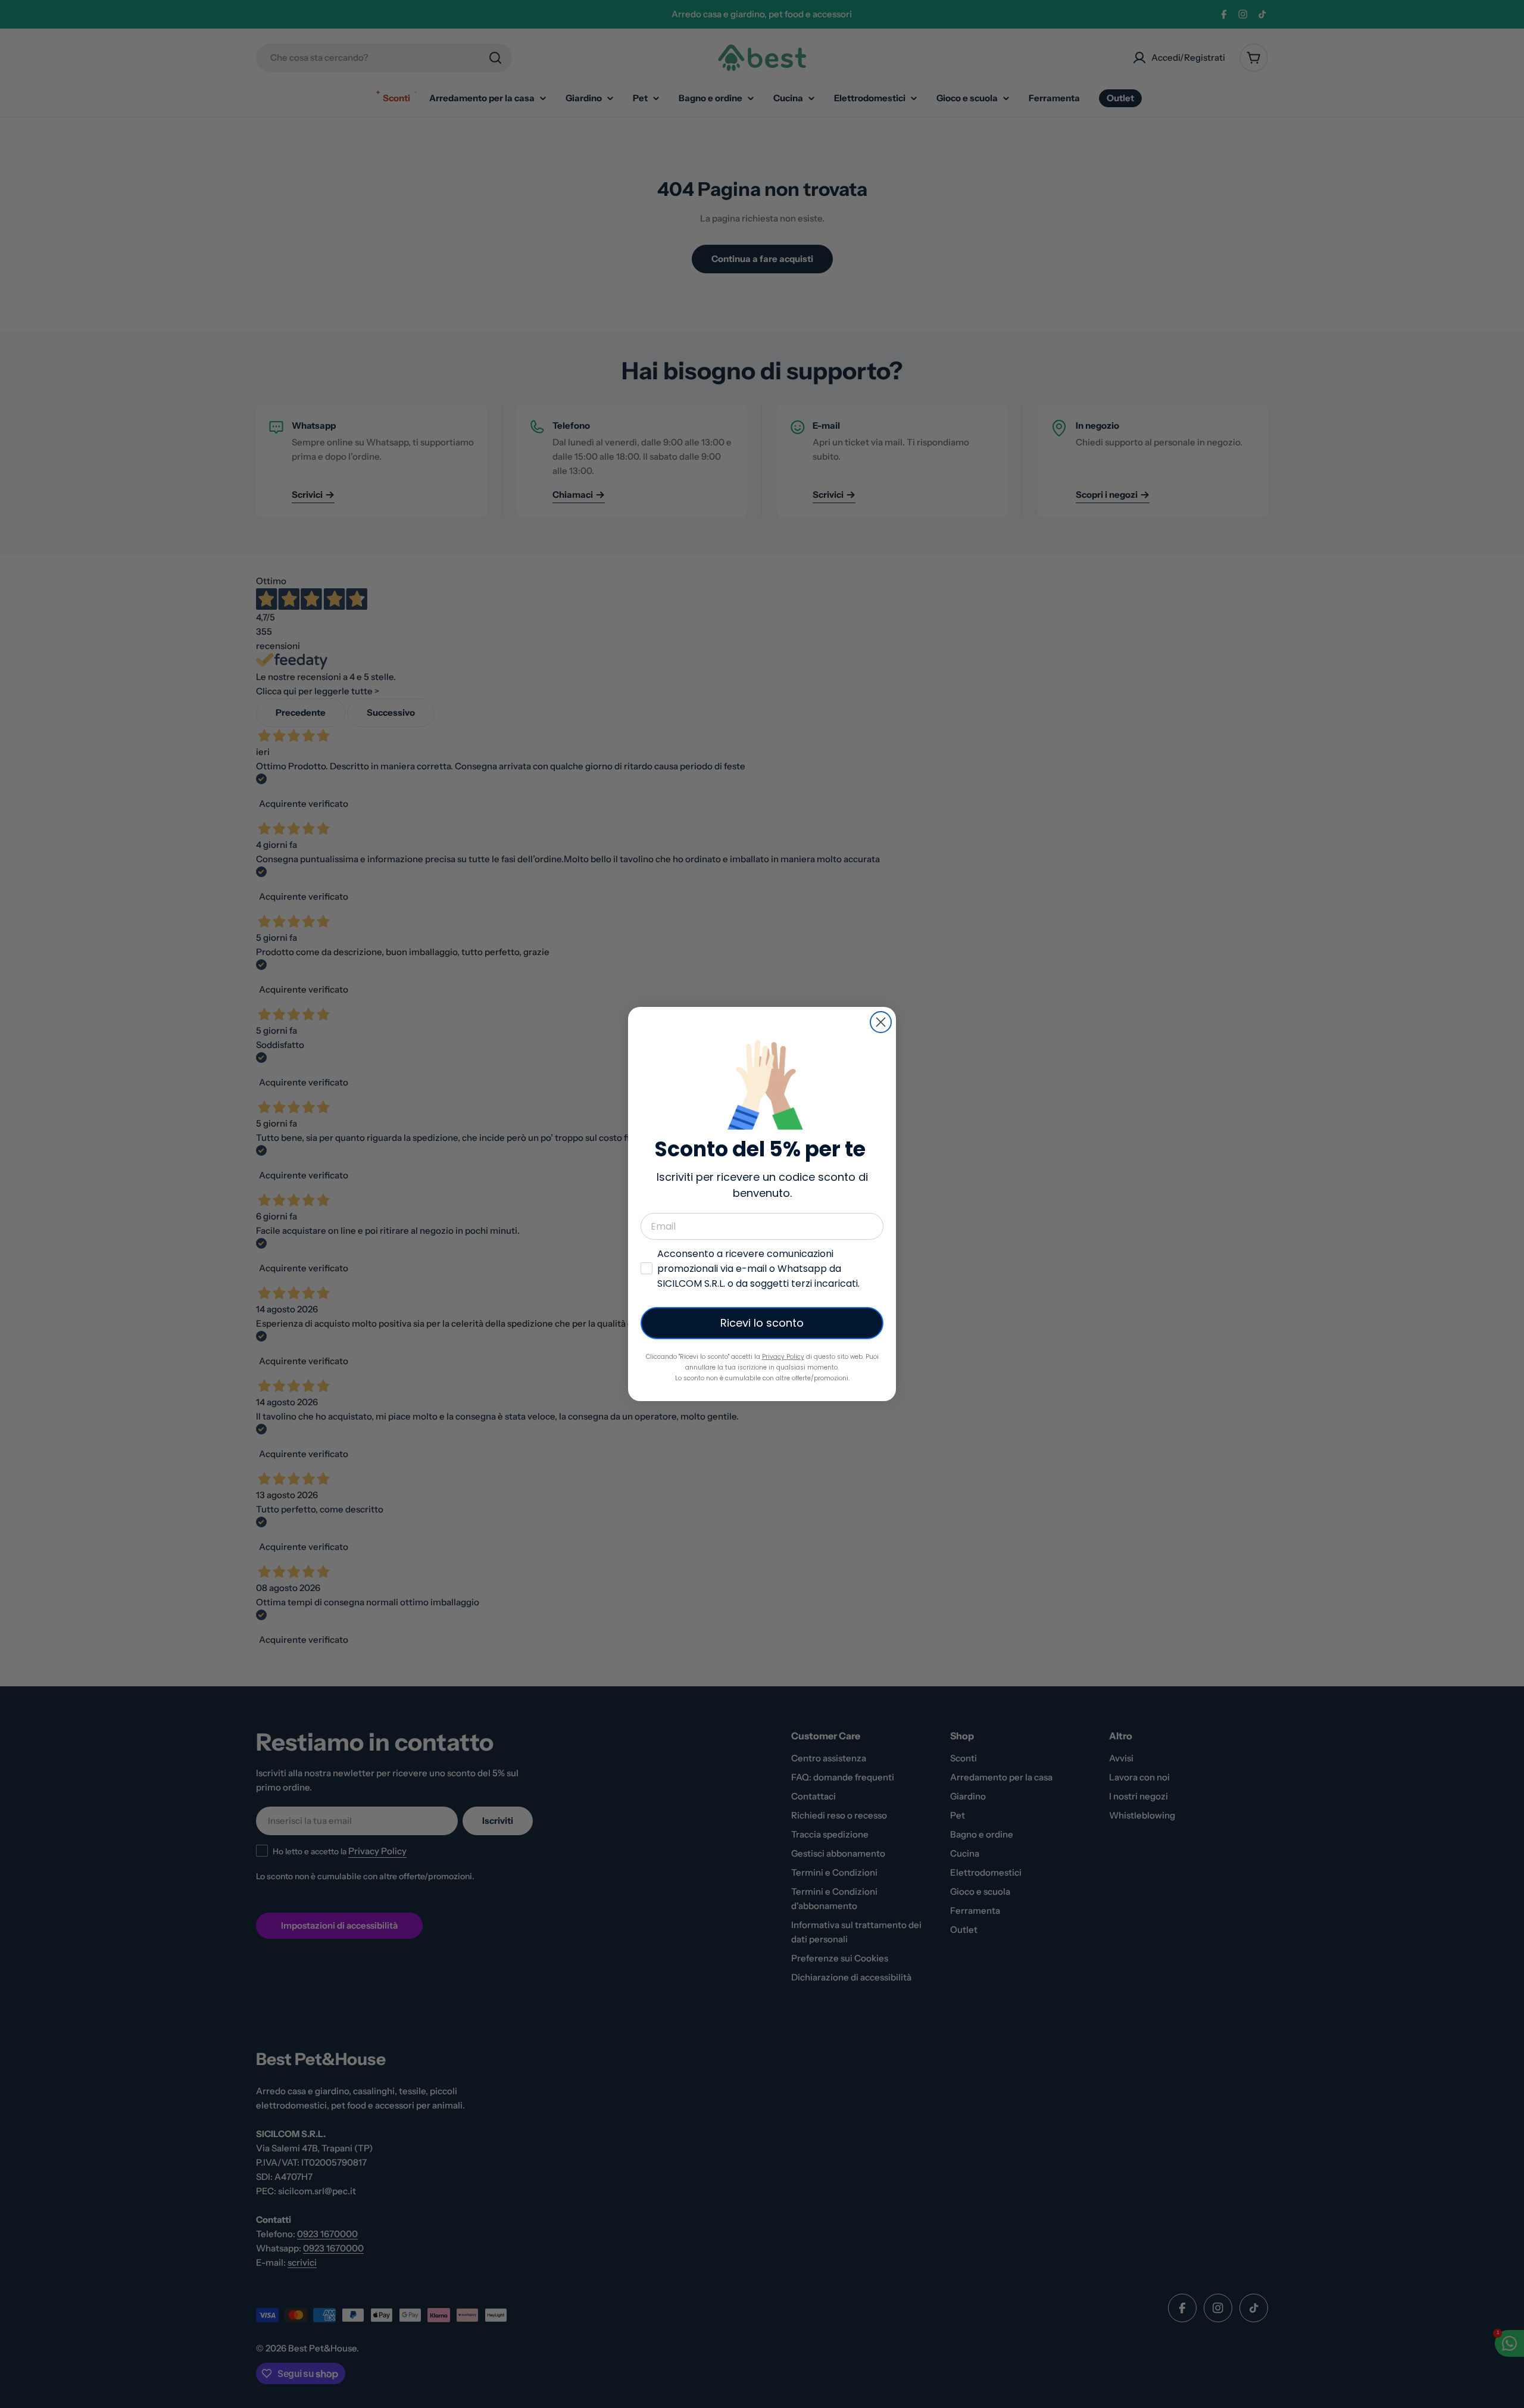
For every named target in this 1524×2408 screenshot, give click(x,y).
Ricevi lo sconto (762, 1323)
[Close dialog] (881, 1022)
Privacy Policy (783, 1357)
